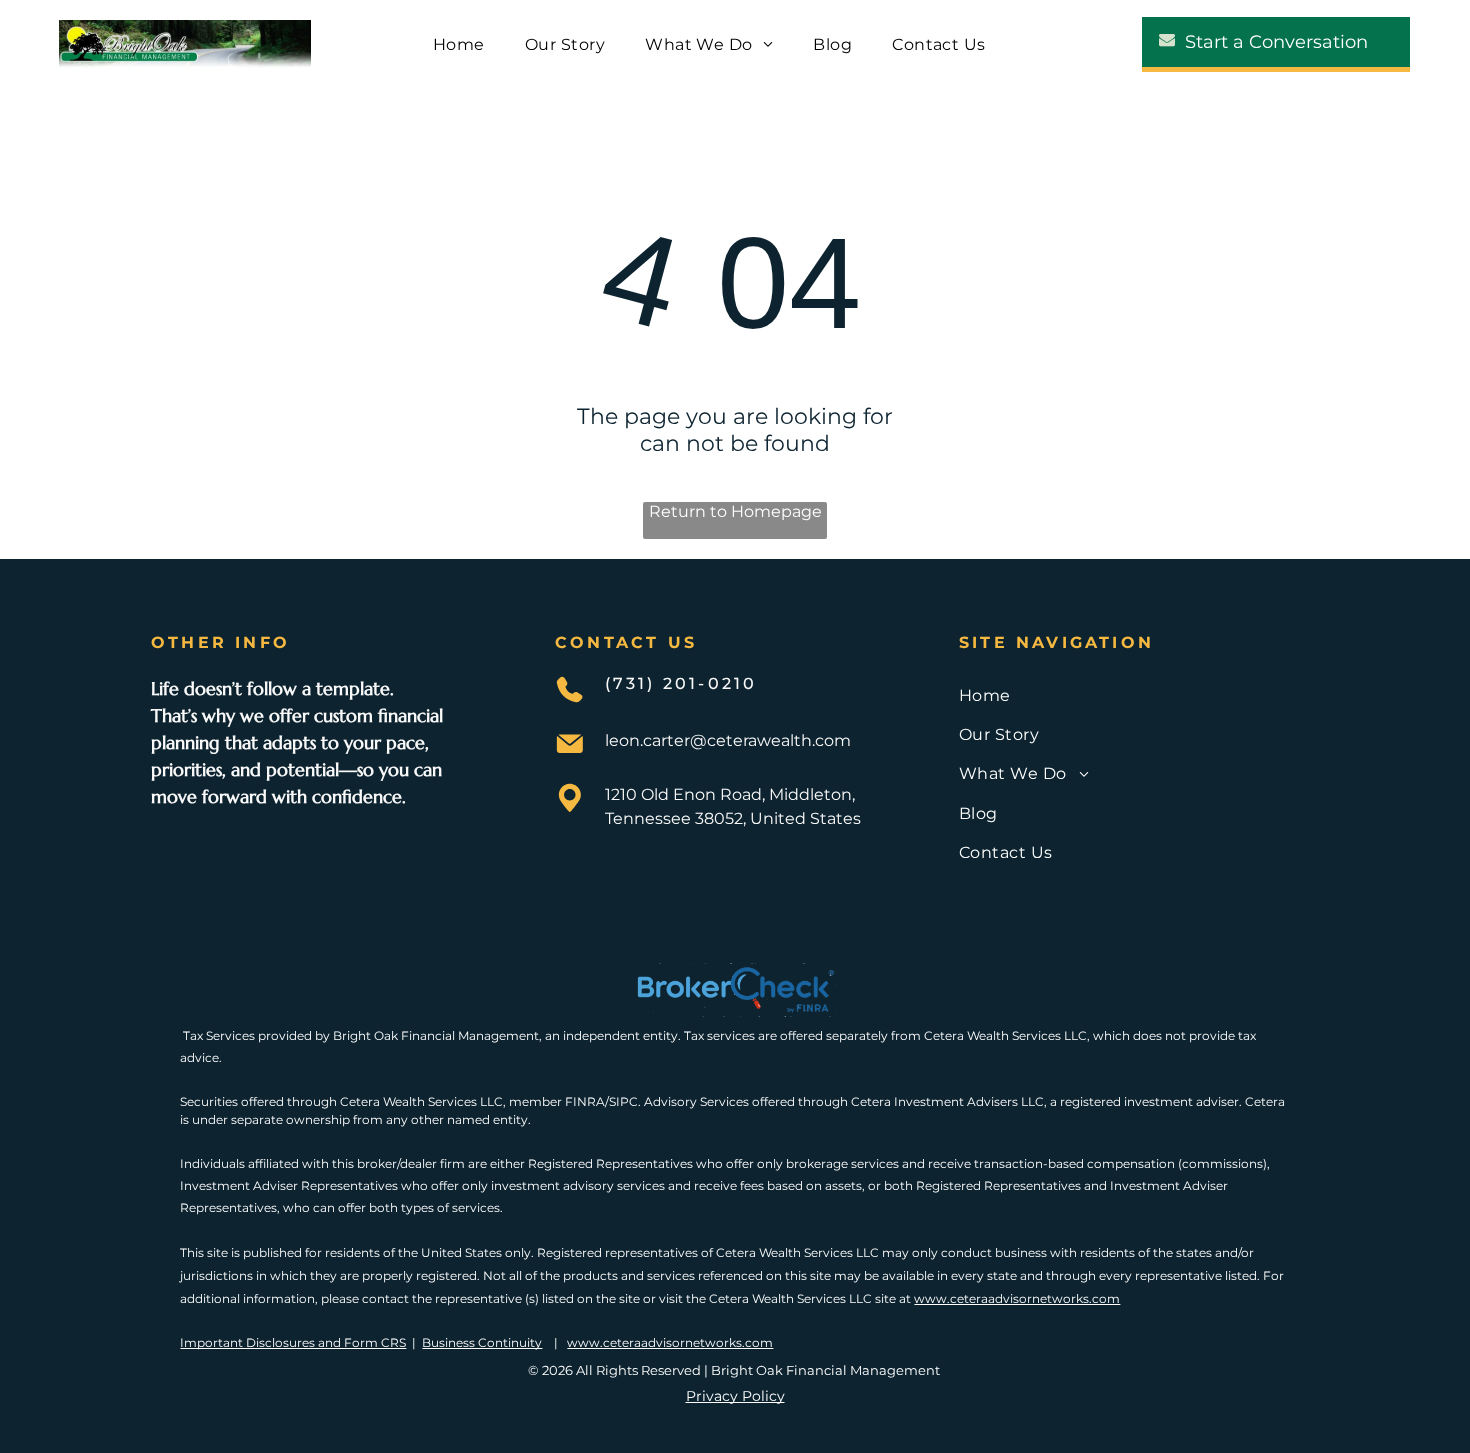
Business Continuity (482, 1342)
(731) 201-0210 (681, 683)
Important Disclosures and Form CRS (293, 1342)
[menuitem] (459, 43)
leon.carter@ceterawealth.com (728, 740)
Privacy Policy (735, 1396)
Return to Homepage (735, 511)
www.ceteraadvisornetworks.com (1017, 1298)
